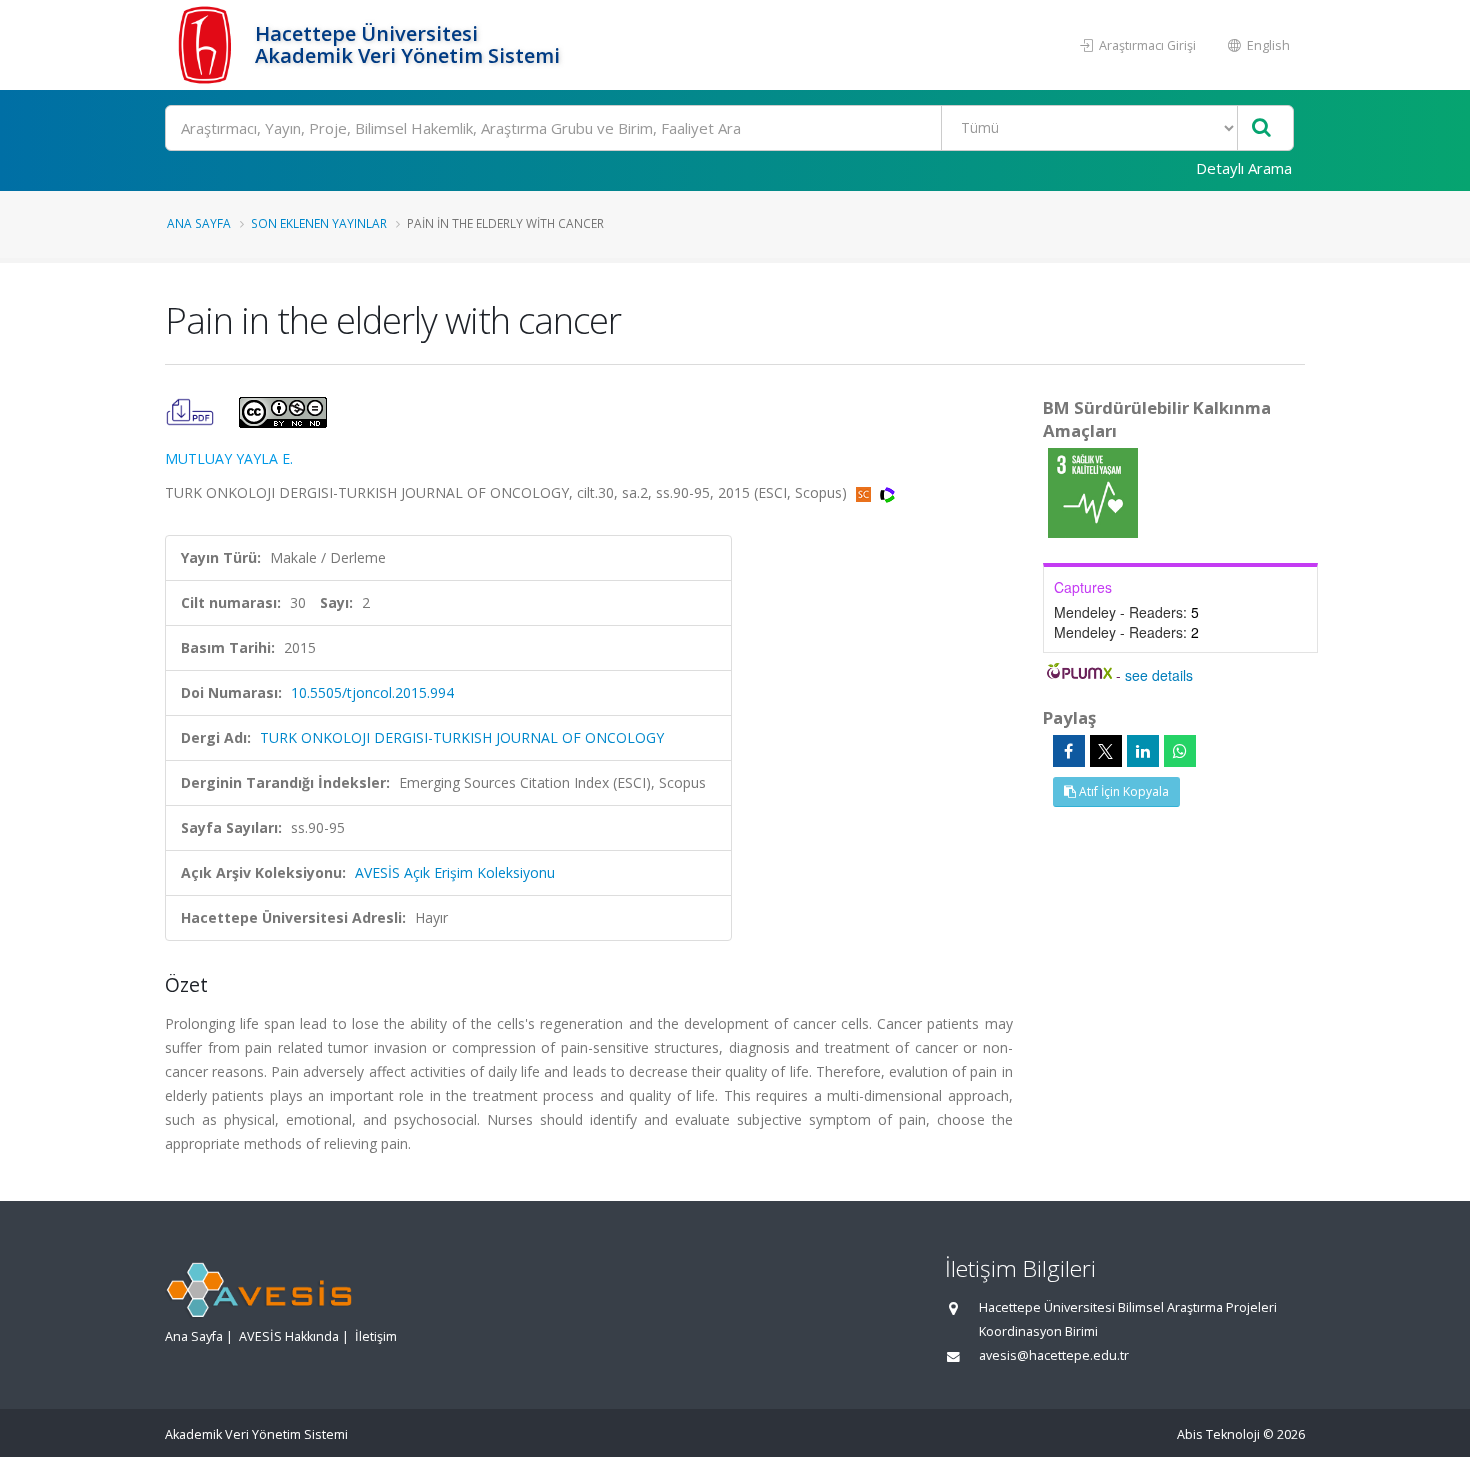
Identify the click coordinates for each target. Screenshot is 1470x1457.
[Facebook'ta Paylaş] (1069, 751)
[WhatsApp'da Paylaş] (1180, 751)
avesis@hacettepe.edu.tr (1054, 1355)
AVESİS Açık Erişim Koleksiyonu (455, 872)
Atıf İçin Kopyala (1122, 791)
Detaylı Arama (1244, 168)
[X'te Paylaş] (1106, 751)
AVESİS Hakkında (289, 1336)
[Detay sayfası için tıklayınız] (1093, 491)
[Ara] (1261, 128)
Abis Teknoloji (1218, 1434)
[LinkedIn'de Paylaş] (1143, 751)
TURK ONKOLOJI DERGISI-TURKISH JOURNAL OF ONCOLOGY (462, 737)
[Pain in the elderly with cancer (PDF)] (192, 410)
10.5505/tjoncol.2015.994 (372, 692)
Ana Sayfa (199, 223)
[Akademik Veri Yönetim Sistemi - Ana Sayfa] (207, 45)
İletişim (376, 1336)
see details (1159, 675)
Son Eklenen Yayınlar (319, 223)
